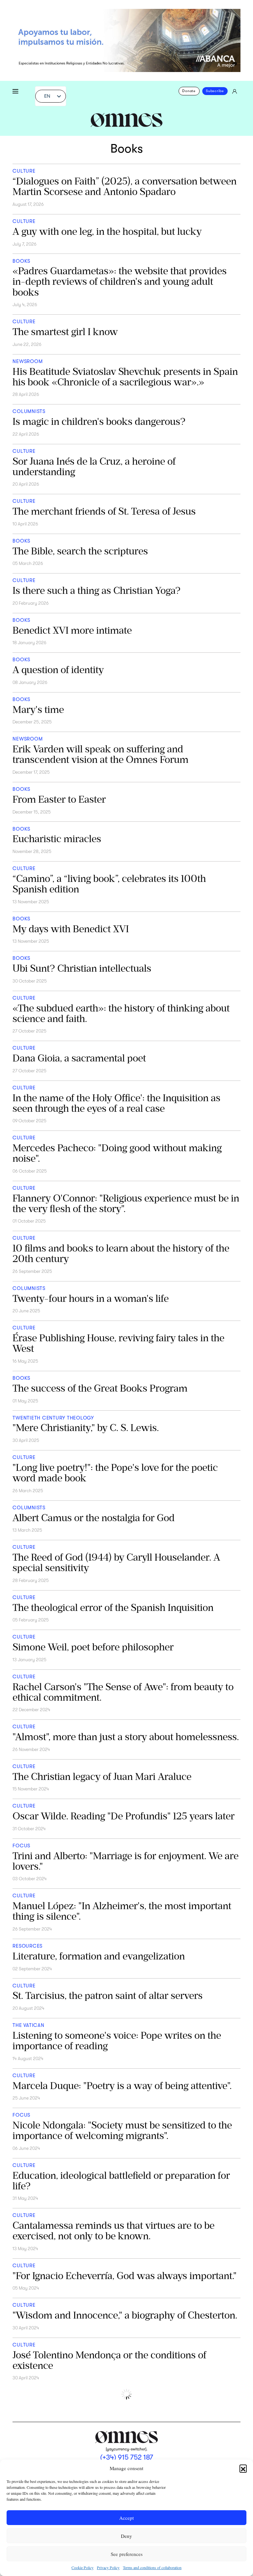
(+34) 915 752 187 (127, 2457)
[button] (243, 2468)
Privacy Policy (108, 2567)
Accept (126, 2518)
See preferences (127, 2554)
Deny (126, 2536)
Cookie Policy (83, 2567)
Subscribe (215, 91)
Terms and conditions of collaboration (152, 2567)
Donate (189, 91)
